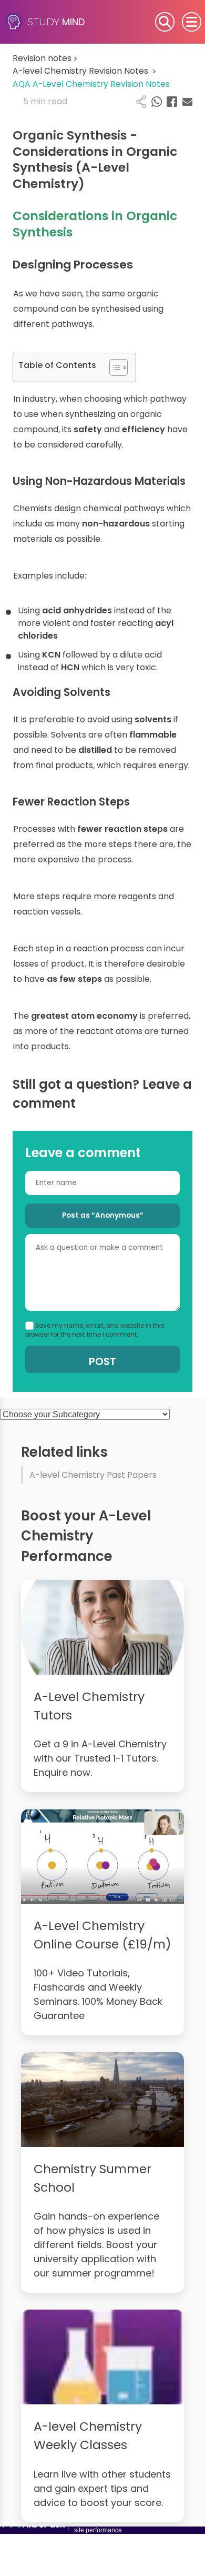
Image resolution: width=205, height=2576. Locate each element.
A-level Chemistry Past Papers (93, 1475)
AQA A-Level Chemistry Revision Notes (91, 84)
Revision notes (45, 58)
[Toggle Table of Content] (113, 367)
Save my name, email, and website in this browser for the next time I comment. (95, 1330)
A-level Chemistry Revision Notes (84, 71)
